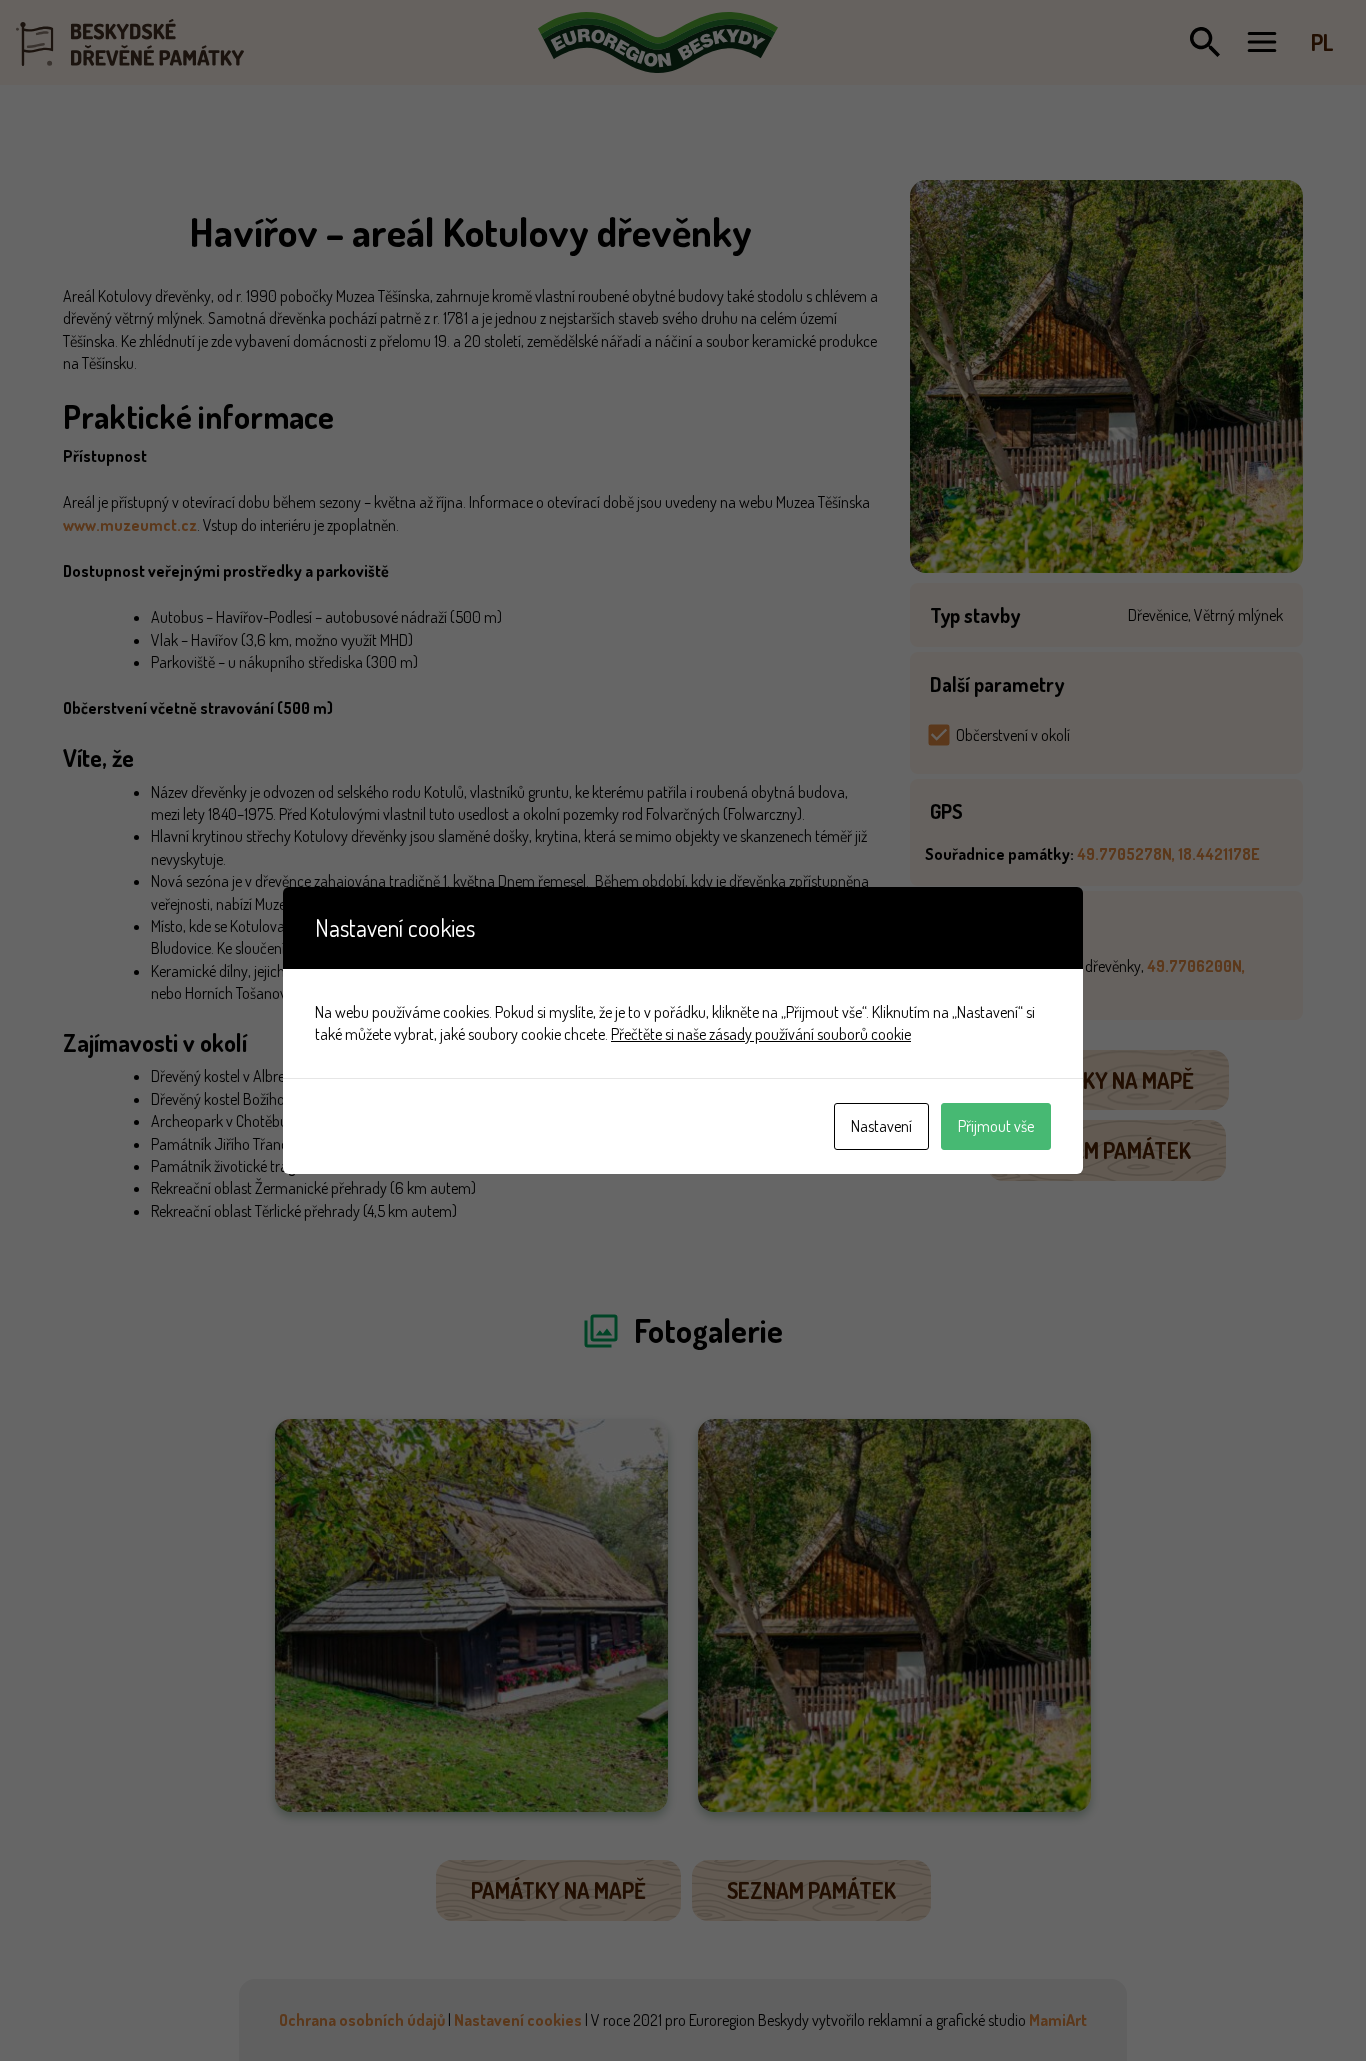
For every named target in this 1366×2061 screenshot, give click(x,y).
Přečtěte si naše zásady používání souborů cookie (761, 1034)
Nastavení (881, 1126)
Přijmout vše (996, 1126)
